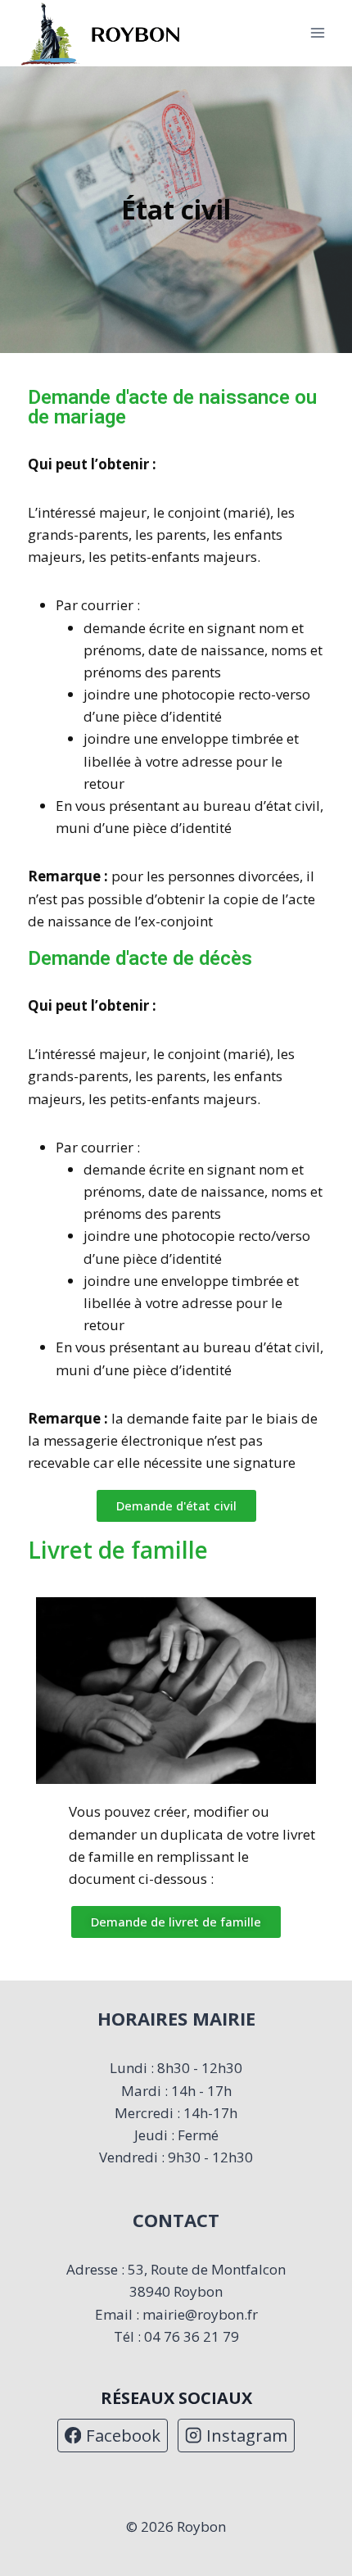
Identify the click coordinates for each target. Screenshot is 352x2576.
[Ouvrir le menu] (317, 33)
